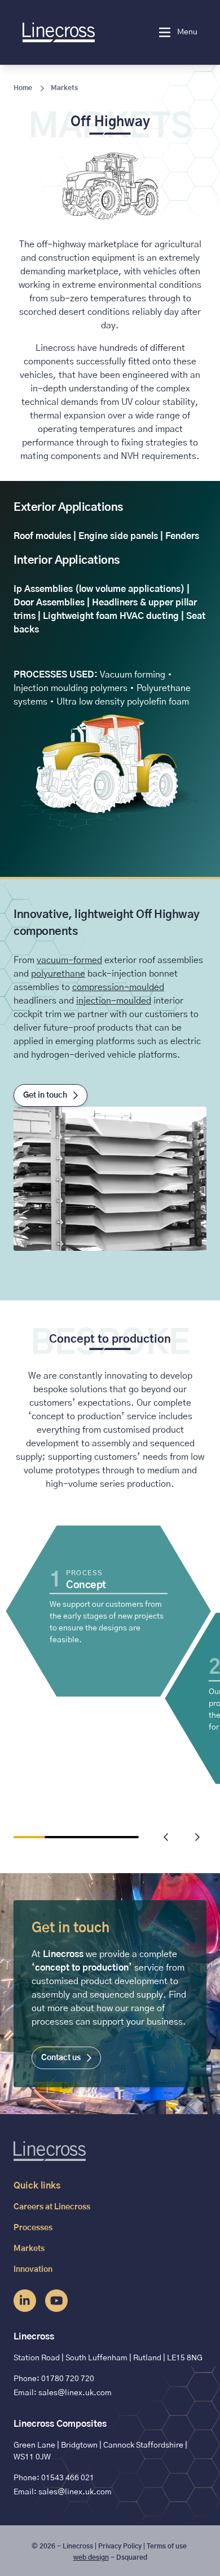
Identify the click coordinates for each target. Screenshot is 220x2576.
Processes (33, 2228)
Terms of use (167, 2546)
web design (91, 2557)
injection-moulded (114, 1001)
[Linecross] (78, 32)
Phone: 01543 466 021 (54, 2478)
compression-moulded (118, 987)
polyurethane (58, 974)
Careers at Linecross (52, 2207)
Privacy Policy (120, 2546)
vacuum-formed (69, 960)
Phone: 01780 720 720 (54, 2379)
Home (23, 88)
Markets (64, 88)
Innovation (33, 2270)
